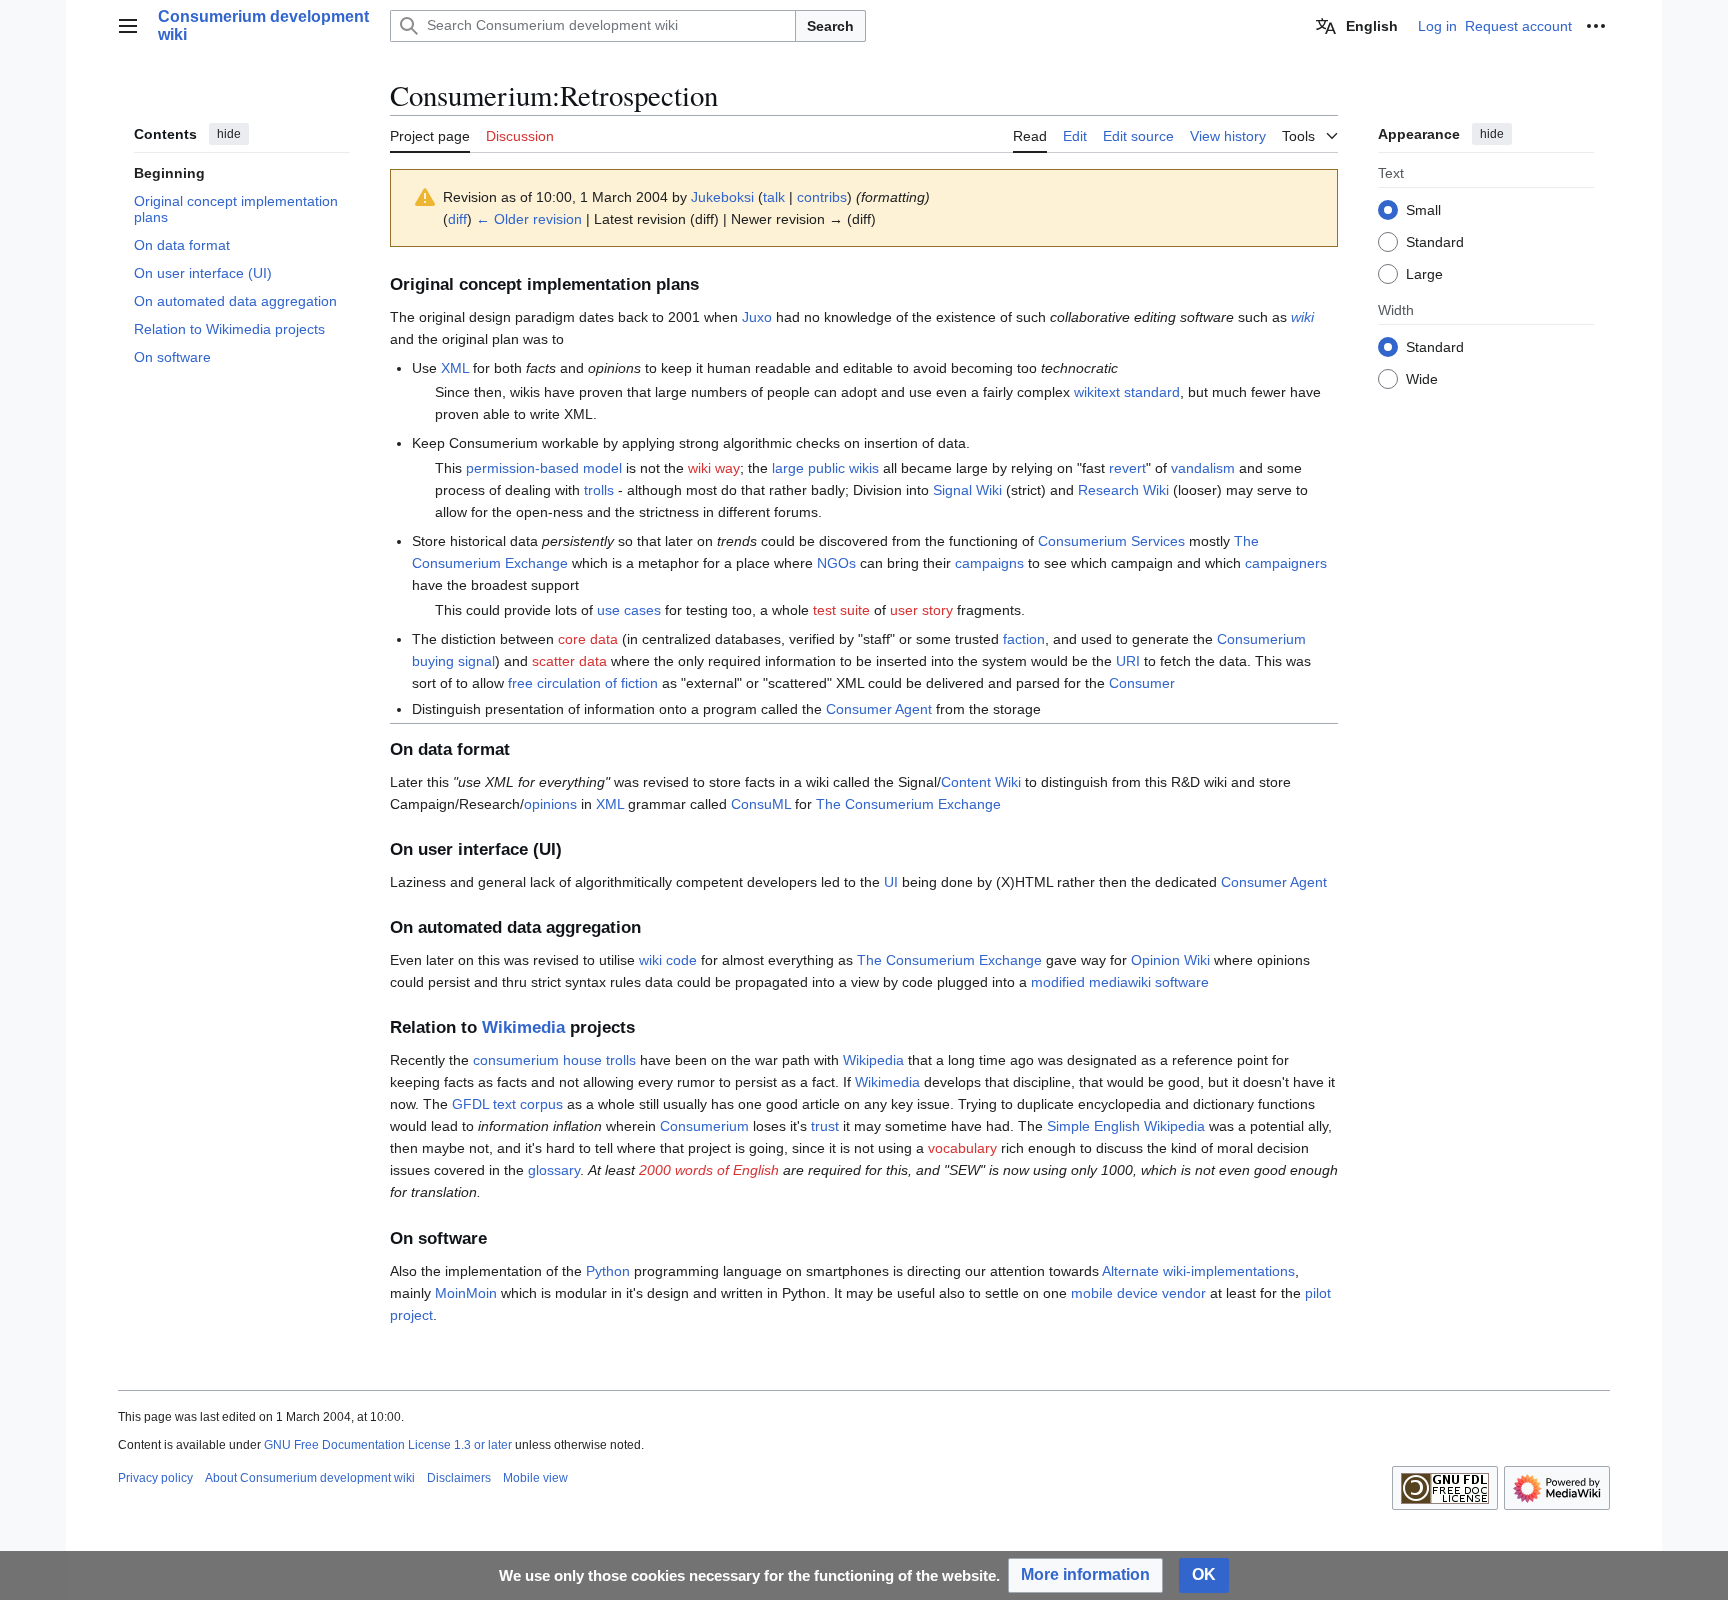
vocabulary (962, 1148)
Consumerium (704, 1126)
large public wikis (825, 468)
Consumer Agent (879, 709)
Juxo (757, 317)
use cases (629, 610)
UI (891, 882)
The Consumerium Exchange (908, 804)
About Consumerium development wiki (310, 1478)
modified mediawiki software (1120, 982)
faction (1024, 639)
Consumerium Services (1111, 541)
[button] (128, 26)
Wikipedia (873, 1060)
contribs (822, 197)
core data (588, 639)
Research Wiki (1123, 490)
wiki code (668, 960)
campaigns (989, 563)
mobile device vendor (1138, 1293)
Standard (1435, 241)
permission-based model (544, 468)
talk (774, 197)
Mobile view (535, 1478)
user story (921, 610)
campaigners (1286, 563)
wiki (1302, 317)
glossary (554, 1170)
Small (1423, 209)
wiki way (714, 468)
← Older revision (529, 219)
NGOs (836, 563)
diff (457, 219)
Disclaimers (459, 1478)
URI (1128, 661)
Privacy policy (155, 1478)
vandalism (1203, 468)
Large (1424, 273)
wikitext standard (1127, 392)
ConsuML (761, 804)
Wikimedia (523, 1027)
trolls (599, 490)
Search (830, 26)
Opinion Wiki (1170, 960)
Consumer (1142, 683)
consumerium (516, 1060)
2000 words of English (709, 1170)
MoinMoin (466, 1293)
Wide (1422, 378)
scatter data (569, 661)
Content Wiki (981, 782)
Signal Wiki (967, 490)
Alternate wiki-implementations (1198, 1271)
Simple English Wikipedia (1126, 1126)
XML (455, 368)
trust (825, 1126)
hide (229, 134)
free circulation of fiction (583, 683)
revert (1127, 468)
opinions (550, 804)
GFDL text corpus (507, 1104)
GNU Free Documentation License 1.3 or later (388, 1445)
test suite (841, 610)
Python (608, 1271)
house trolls (599, 1060)
